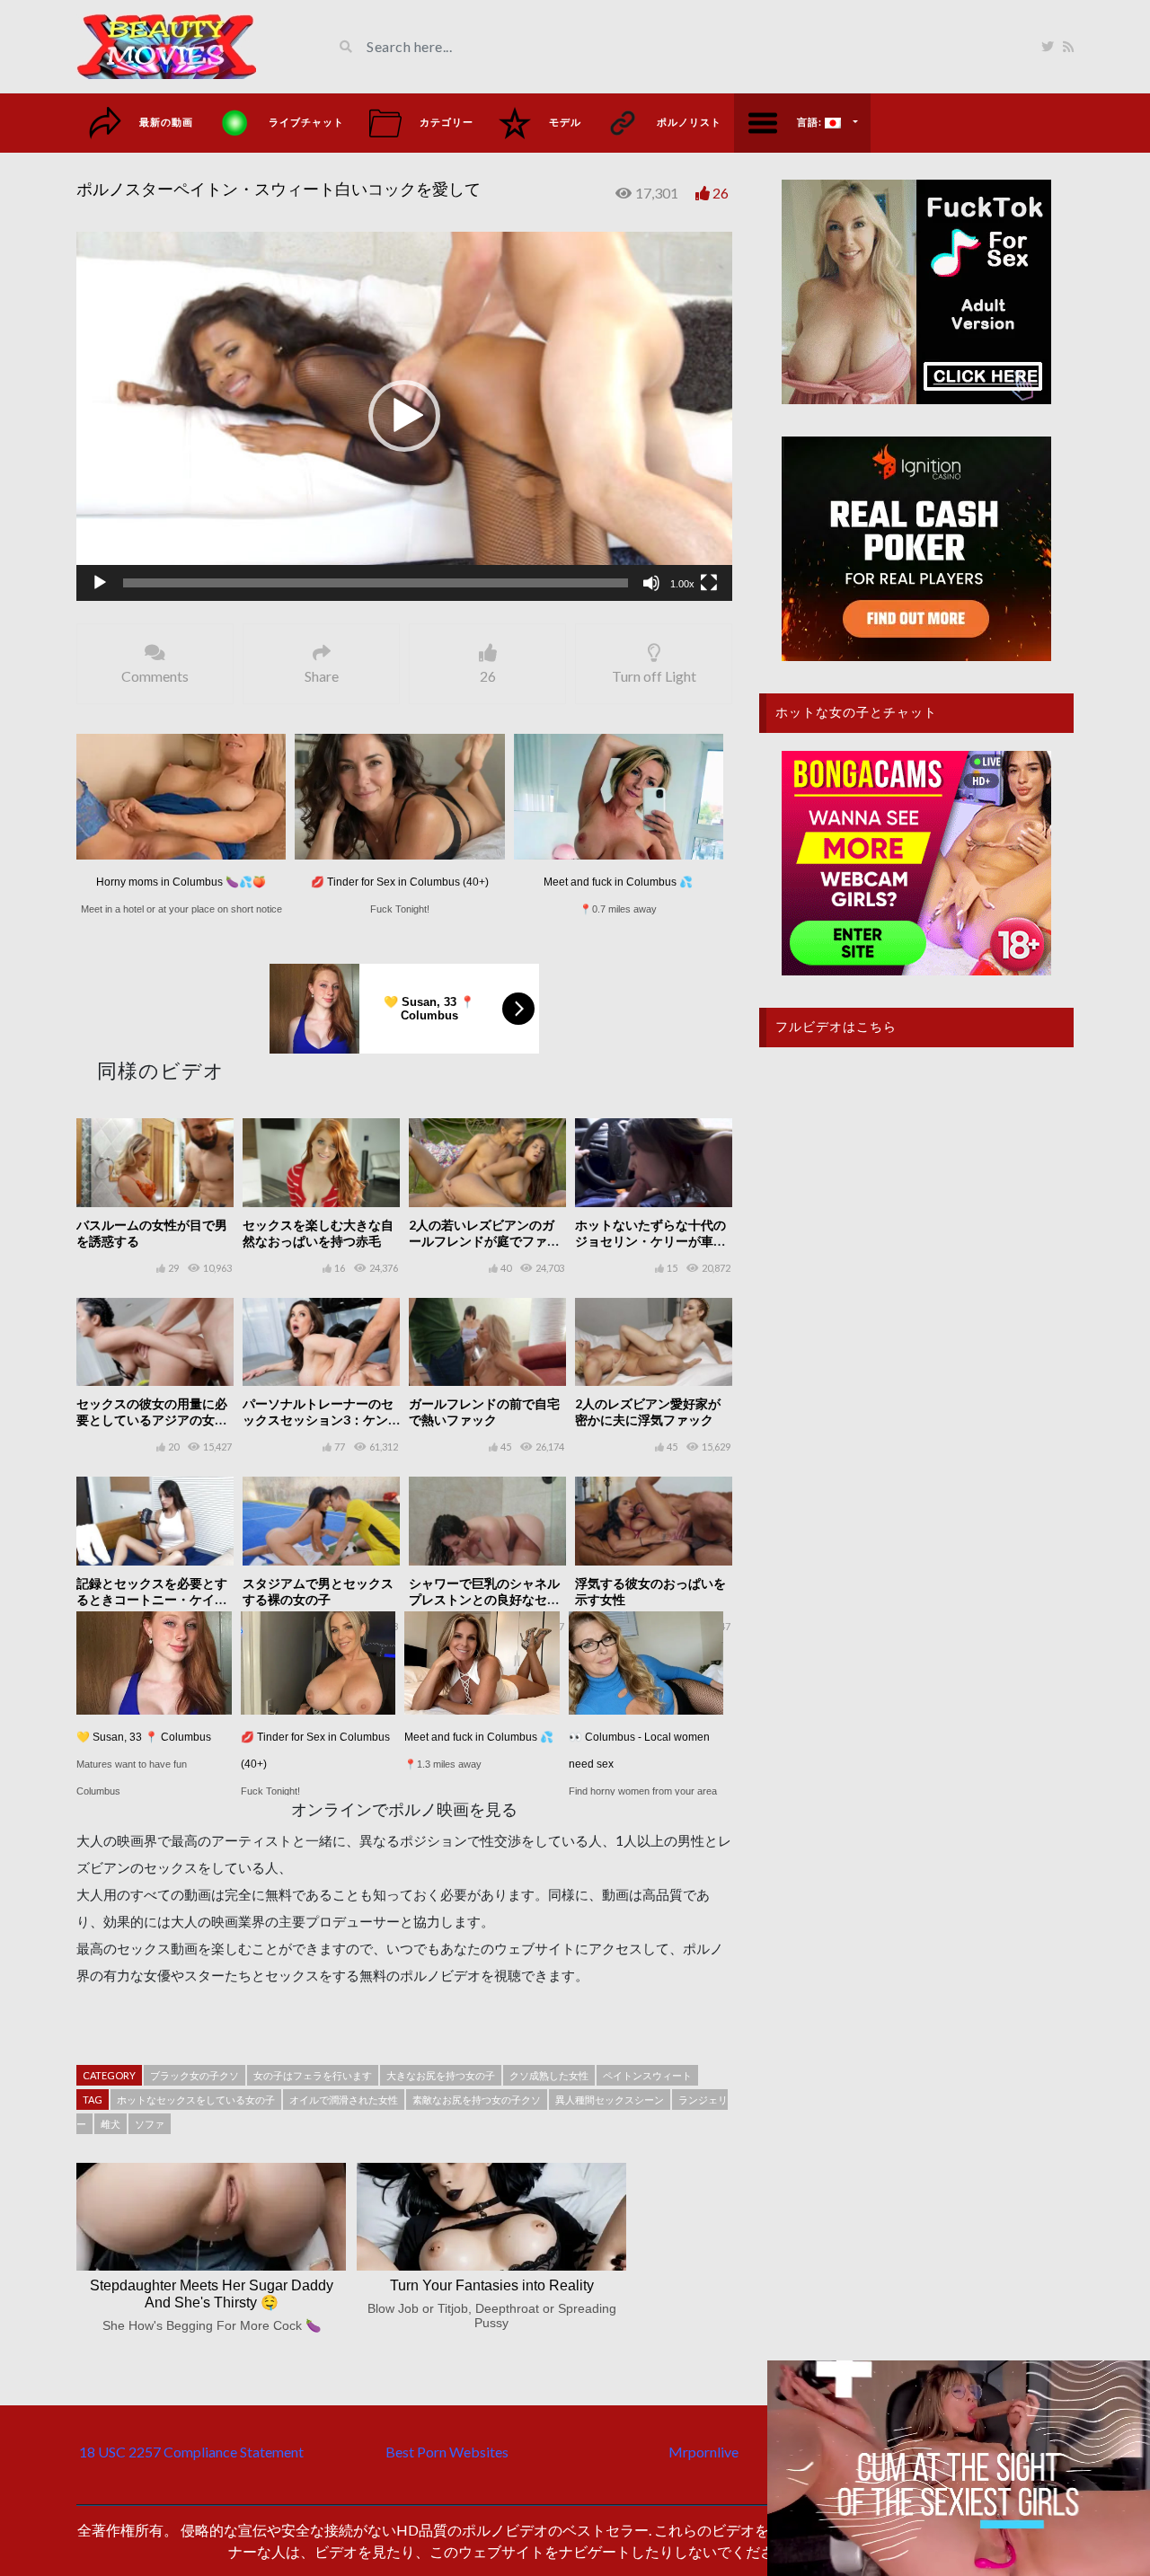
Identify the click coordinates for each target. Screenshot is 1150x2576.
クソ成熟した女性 (549, 2075)
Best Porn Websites (447, 2452)
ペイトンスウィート (647, 2075)
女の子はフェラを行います (313, 2075)
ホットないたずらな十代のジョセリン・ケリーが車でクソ (650, 1241)
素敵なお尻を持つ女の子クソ (477, 2100)
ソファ (150, 2124)
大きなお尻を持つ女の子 (441, 2075)
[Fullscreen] (709, 583)
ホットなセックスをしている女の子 (196, 2100)
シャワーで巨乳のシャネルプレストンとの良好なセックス (484, 1599)
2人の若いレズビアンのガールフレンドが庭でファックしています (484, 1241)
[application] (404, 416)
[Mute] (651, 583)
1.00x (682, 584)
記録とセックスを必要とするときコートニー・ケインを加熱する (152, 1599)
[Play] (100, 583)
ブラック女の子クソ (195, 2075)
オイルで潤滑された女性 (344, 2100)
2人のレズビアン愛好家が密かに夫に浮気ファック (648, 1412)
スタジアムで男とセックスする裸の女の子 (318, 1591)
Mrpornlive (703, 2452)
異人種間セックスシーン (610, 2100)
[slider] (376, 583)
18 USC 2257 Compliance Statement (191, 2452)
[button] (404, 416)
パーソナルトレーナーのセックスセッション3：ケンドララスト (318, 1420)
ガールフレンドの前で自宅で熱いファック (484, 1412)
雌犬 (111, 2124)
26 (721, 193)
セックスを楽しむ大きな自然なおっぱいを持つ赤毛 (318, 1233)
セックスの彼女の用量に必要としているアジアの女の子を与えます (152, 1420)
